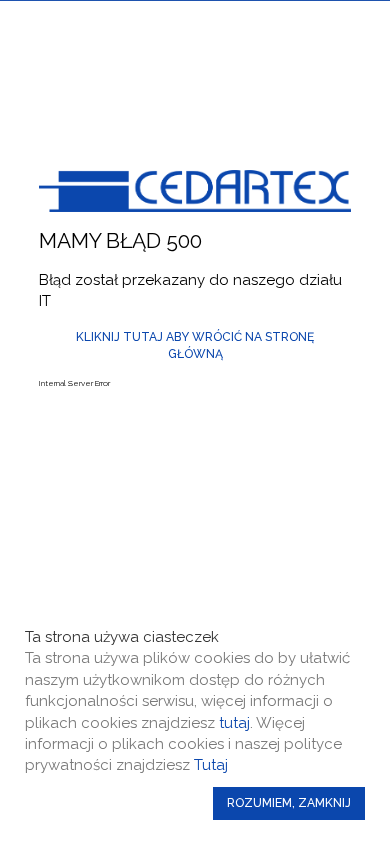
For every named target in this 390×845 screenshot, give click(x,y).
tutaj (234, 723)
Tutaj (211, 765)
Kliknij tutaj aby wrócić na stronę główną (195, 345)
